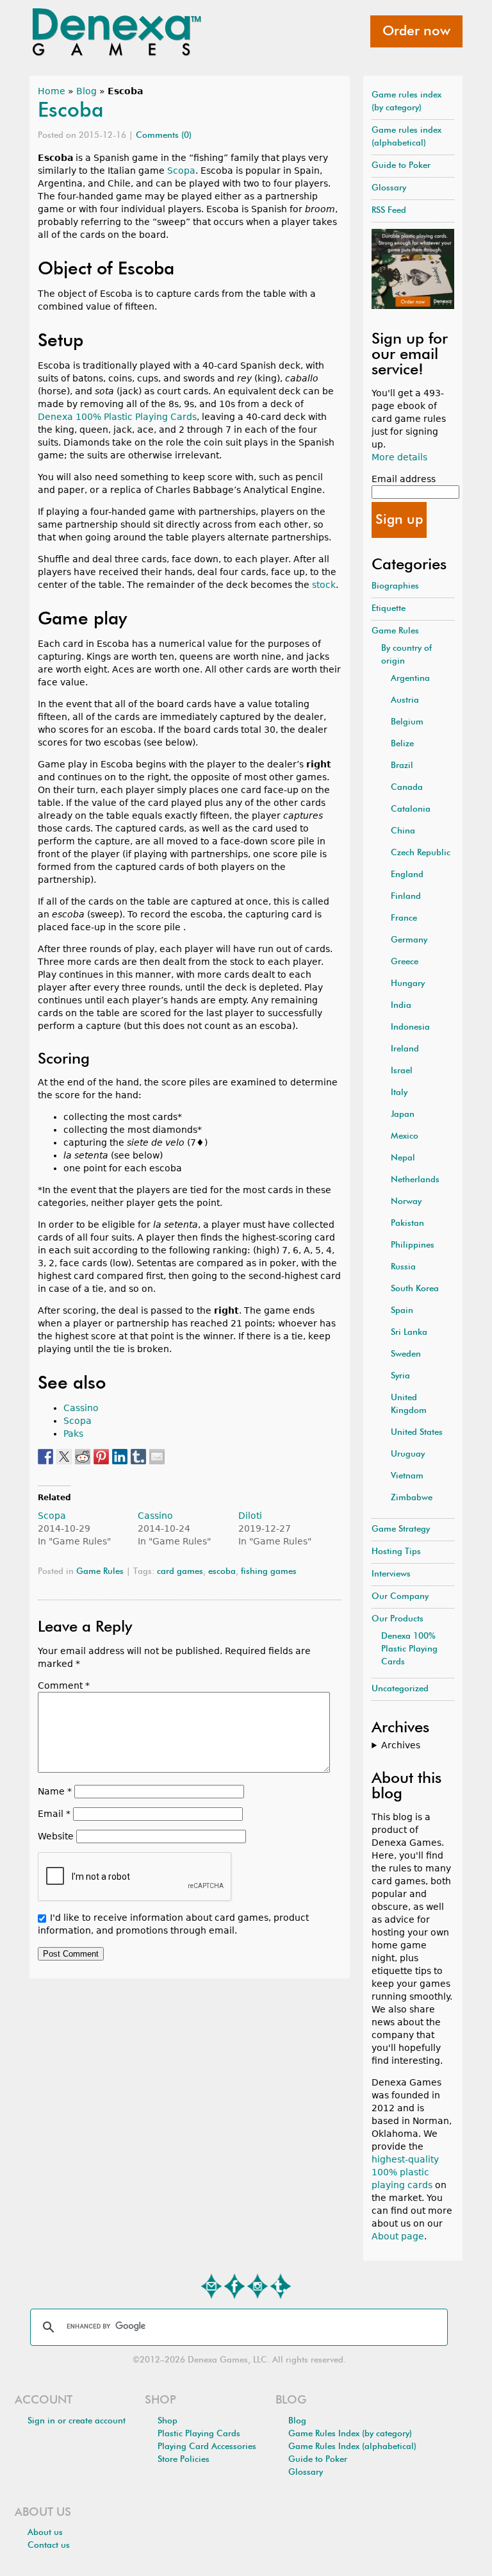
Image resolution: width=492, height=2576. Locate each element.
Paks (73, 1434)
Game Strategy (401, 1529)
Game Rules (100, 1572)
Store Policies (184, 2460)
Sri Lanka (409, 1333)
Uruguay (408, 1454)
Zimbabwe (412, 1498)
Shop (168, 2421)
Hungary (408, 984)
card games (180, 1572)
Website (56, 1836)
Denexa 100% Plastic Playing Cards (117, 417)
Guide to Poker (401, 166)
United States (417, 1433)
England (407, 875)
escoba (222, 1572)
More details (399, 457)
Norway (406, 1202)
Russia (403, 1267)
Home (52, 91)
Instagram (258, 2286)
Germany (409, 940)
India (401, 1006)
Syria (400, 1376)
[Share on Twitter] (64, 1457)
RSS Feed (389, 211)
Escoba (71, 111)
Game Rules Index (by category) (350, 2434)
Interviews (391, 1574)
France (404, 918)
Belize (402, 744)
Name (55, 1791)
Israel (402, 1071)
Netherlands (415, 1180)
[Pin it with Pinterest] (101, 1457)
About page (398, 2236)
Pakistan (407, 1224)
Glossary (389, 188)
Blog (86, 91)
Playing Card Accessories (207, 2447)
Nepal (403, 1158)
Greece (405, 962)
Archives (401, 1745)
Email (54, 1814)
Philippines (413, 1245)
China (403, 831)
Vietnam (407, 1476)
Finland (406, 897)
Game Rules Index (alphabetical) (352, 2447)
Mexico (405, 1136)
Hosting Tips (396, 1552)
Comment (64, 1685)
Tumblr (281, 2286)
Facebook (234, 2286)
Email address (404, 479)
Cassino (81, 1408)
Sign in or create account (77, 2421)
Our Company (400, 1597)
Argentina (410, 679)
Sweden (406, 1354)
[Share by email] (157, 1457)
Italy (399, 1093)
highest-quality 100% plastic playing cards (405, 2172)
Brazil (402, 766)
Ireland (405, 1049)
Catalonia (411, 809)
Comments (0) (164, 136)
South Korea (415, 1289)
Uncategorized (400, 1689)
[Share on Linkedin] (120, 1457)
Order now (416, 31)
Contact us (49, 2546)
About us (45, 2533)
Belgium (407, 722)
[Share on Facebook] (45, 1457)
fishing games (269, 1572)
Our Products (398, 1619)
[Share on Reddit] (83, 1457)
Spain (402, 1311)
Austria (405, 700)
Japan (403, 1115)
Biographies (395, 586)
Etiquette (389, 609)
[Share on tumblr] (138, 1457)
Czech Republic (421, 853)
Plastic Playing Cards (199, 2434)
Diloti (250, 1516)
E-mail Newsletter (211, 2286)
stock (324, 585)
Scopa (181, 171)
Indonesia (410, 1027)
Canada (407, 788)
